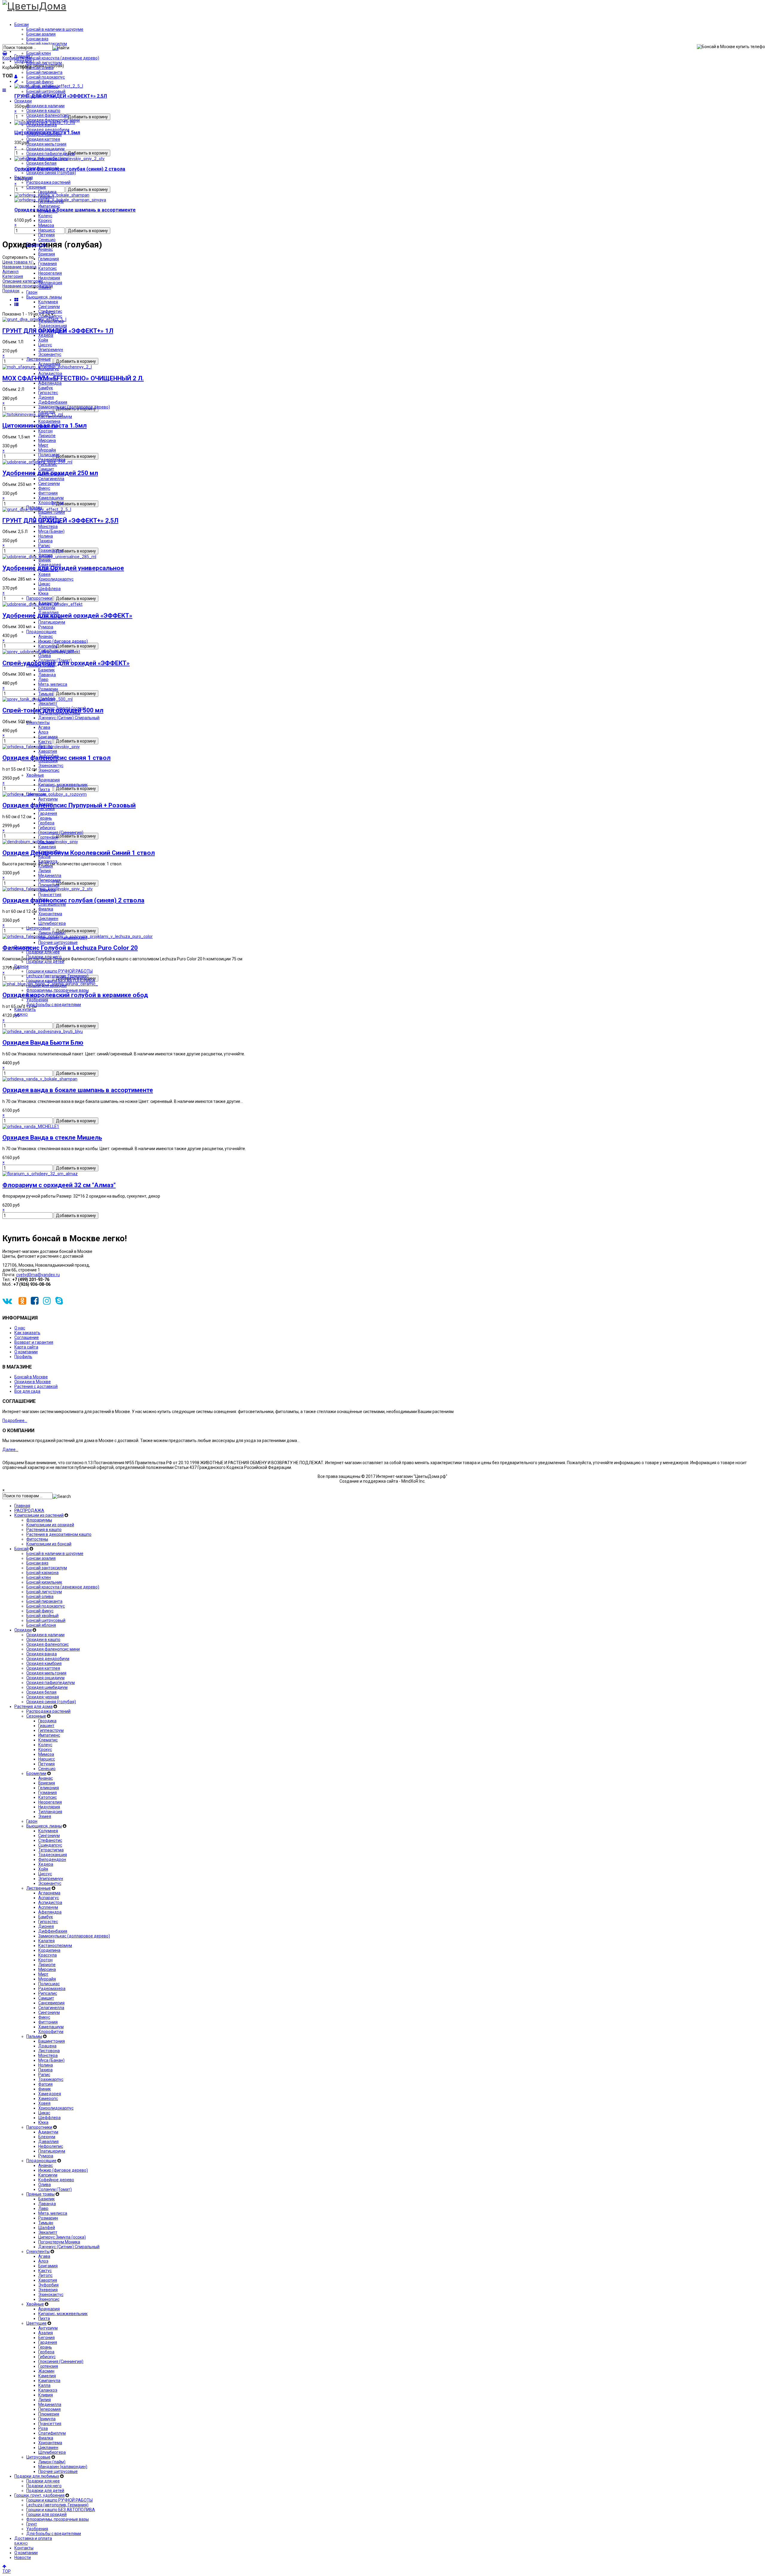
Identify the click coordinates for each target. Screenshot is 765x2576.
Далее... (10, 1450)
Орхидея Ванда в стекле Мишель (52, 1138)
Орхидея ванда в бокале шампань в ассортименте (78, 1090)
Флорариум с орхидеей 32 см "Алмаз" (59, 1185)
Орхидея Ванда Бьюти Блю (43, 1043)
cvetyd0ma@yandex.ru (38, 1275)
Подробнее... (15, 1421)
